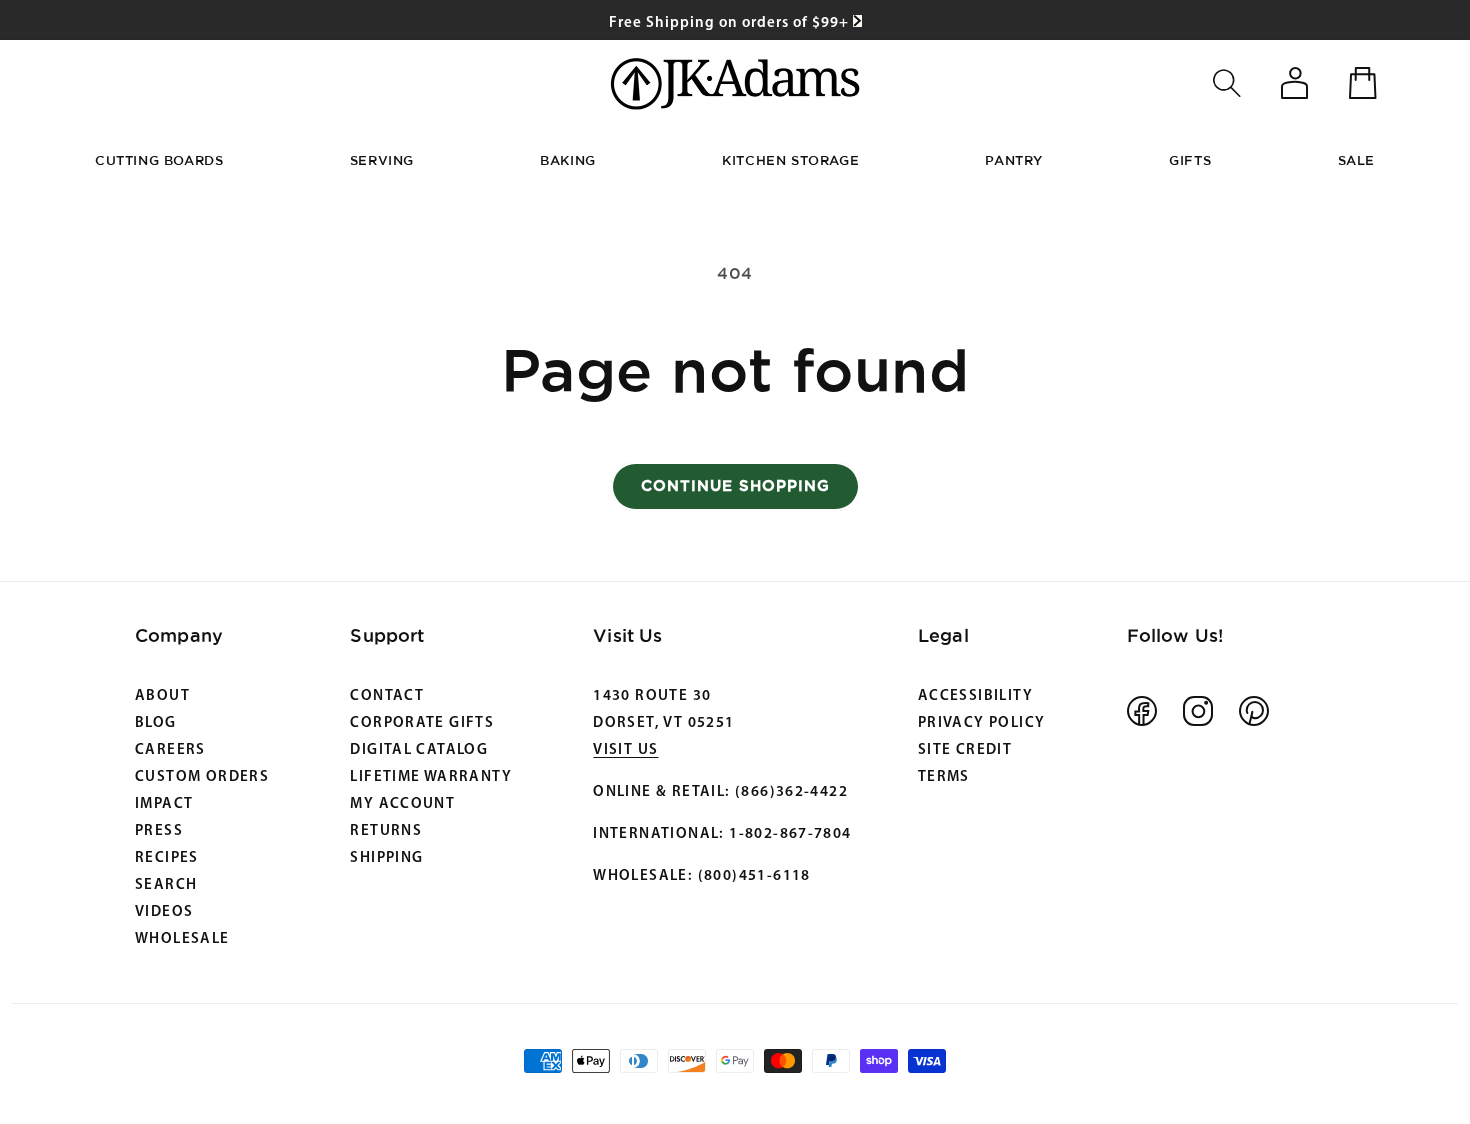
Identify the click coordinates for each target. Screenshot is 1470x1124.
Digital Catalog (419, 750)
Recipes (167, 858)
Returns (386, 831)
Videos (164, 912)
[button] (1227, 83)
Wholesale (182, 939)
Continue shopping (735, 485)
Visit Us (625, 750)
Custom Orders (202, 777)
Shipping (386, 858)
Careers (170, 750)
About (162, 696)
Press (159, 831)
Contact (387, 696)
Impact (164, 804)
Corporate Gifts (422, 723)
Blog (156, 723)
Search (166, 885)
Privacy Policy (981, 723)
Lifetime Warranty (431, 777)
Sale (1356, 160)
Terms (944, 777)
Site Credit (965, 750)
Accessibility (975, 696)
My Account (402, 804)
